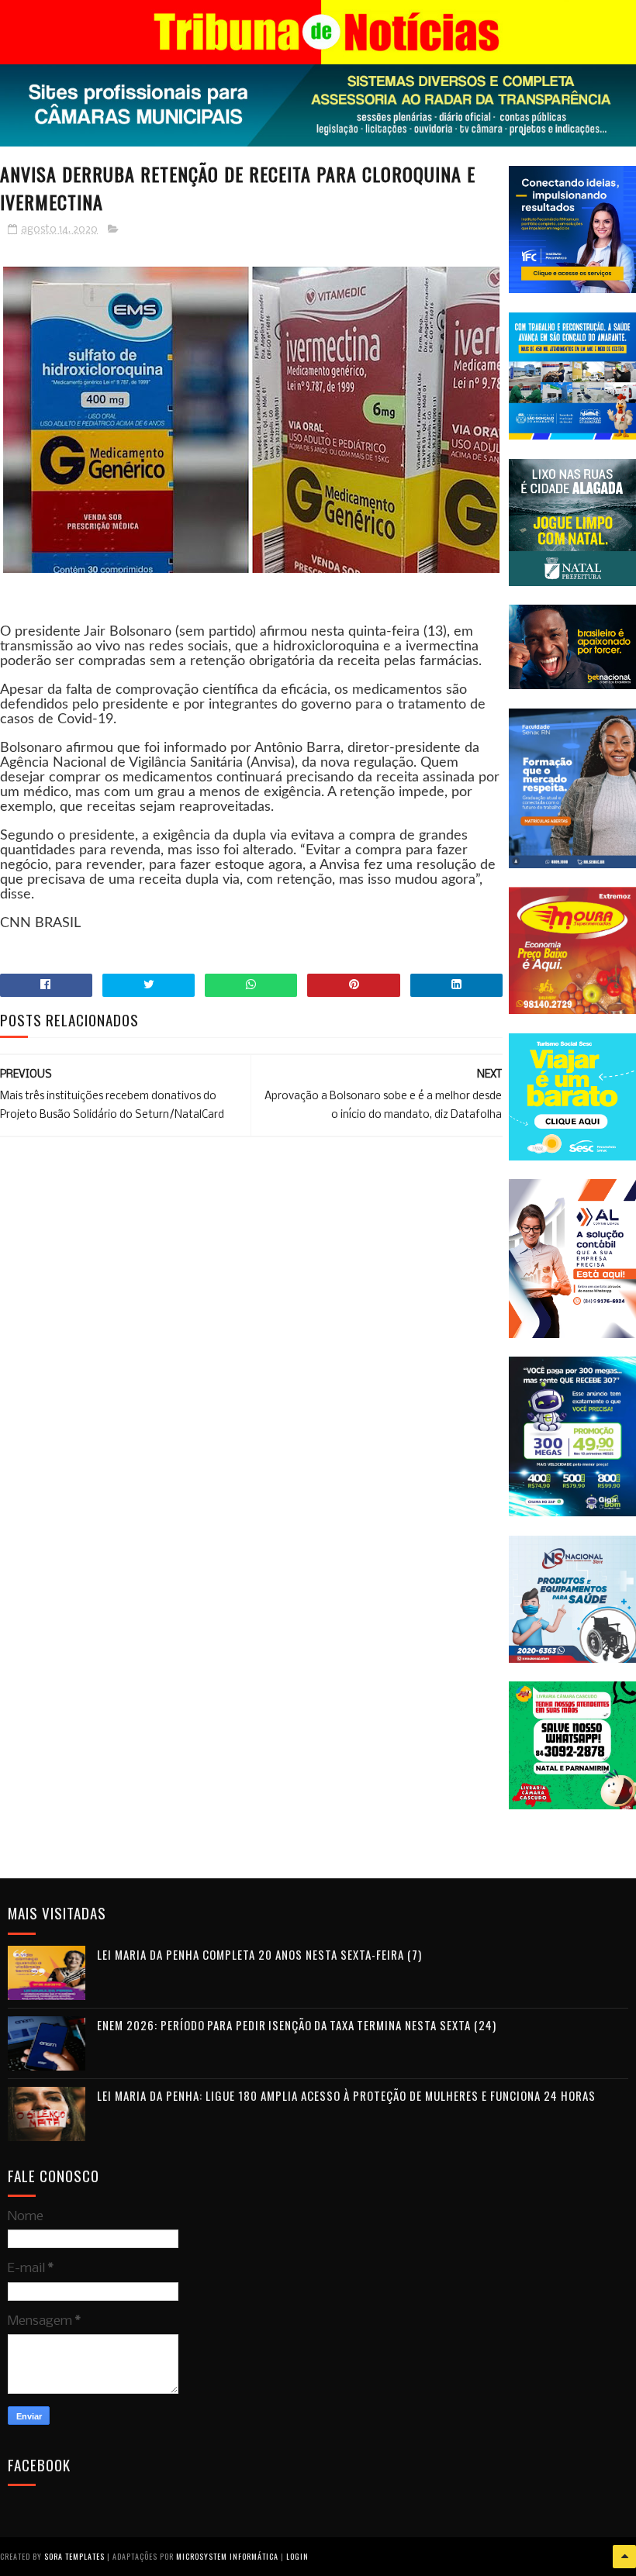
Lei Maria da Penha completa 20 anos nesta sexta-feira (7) (259, 1954)
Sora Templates (74, 2556)
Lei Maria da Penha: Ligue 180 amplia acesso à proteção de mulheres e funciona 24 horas (346, 2095)
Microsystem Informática (227, 2556)
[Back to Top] (624, 2557)
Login (297, 2556)
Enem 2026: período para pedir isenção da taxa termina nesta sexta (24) (297, 2025)
